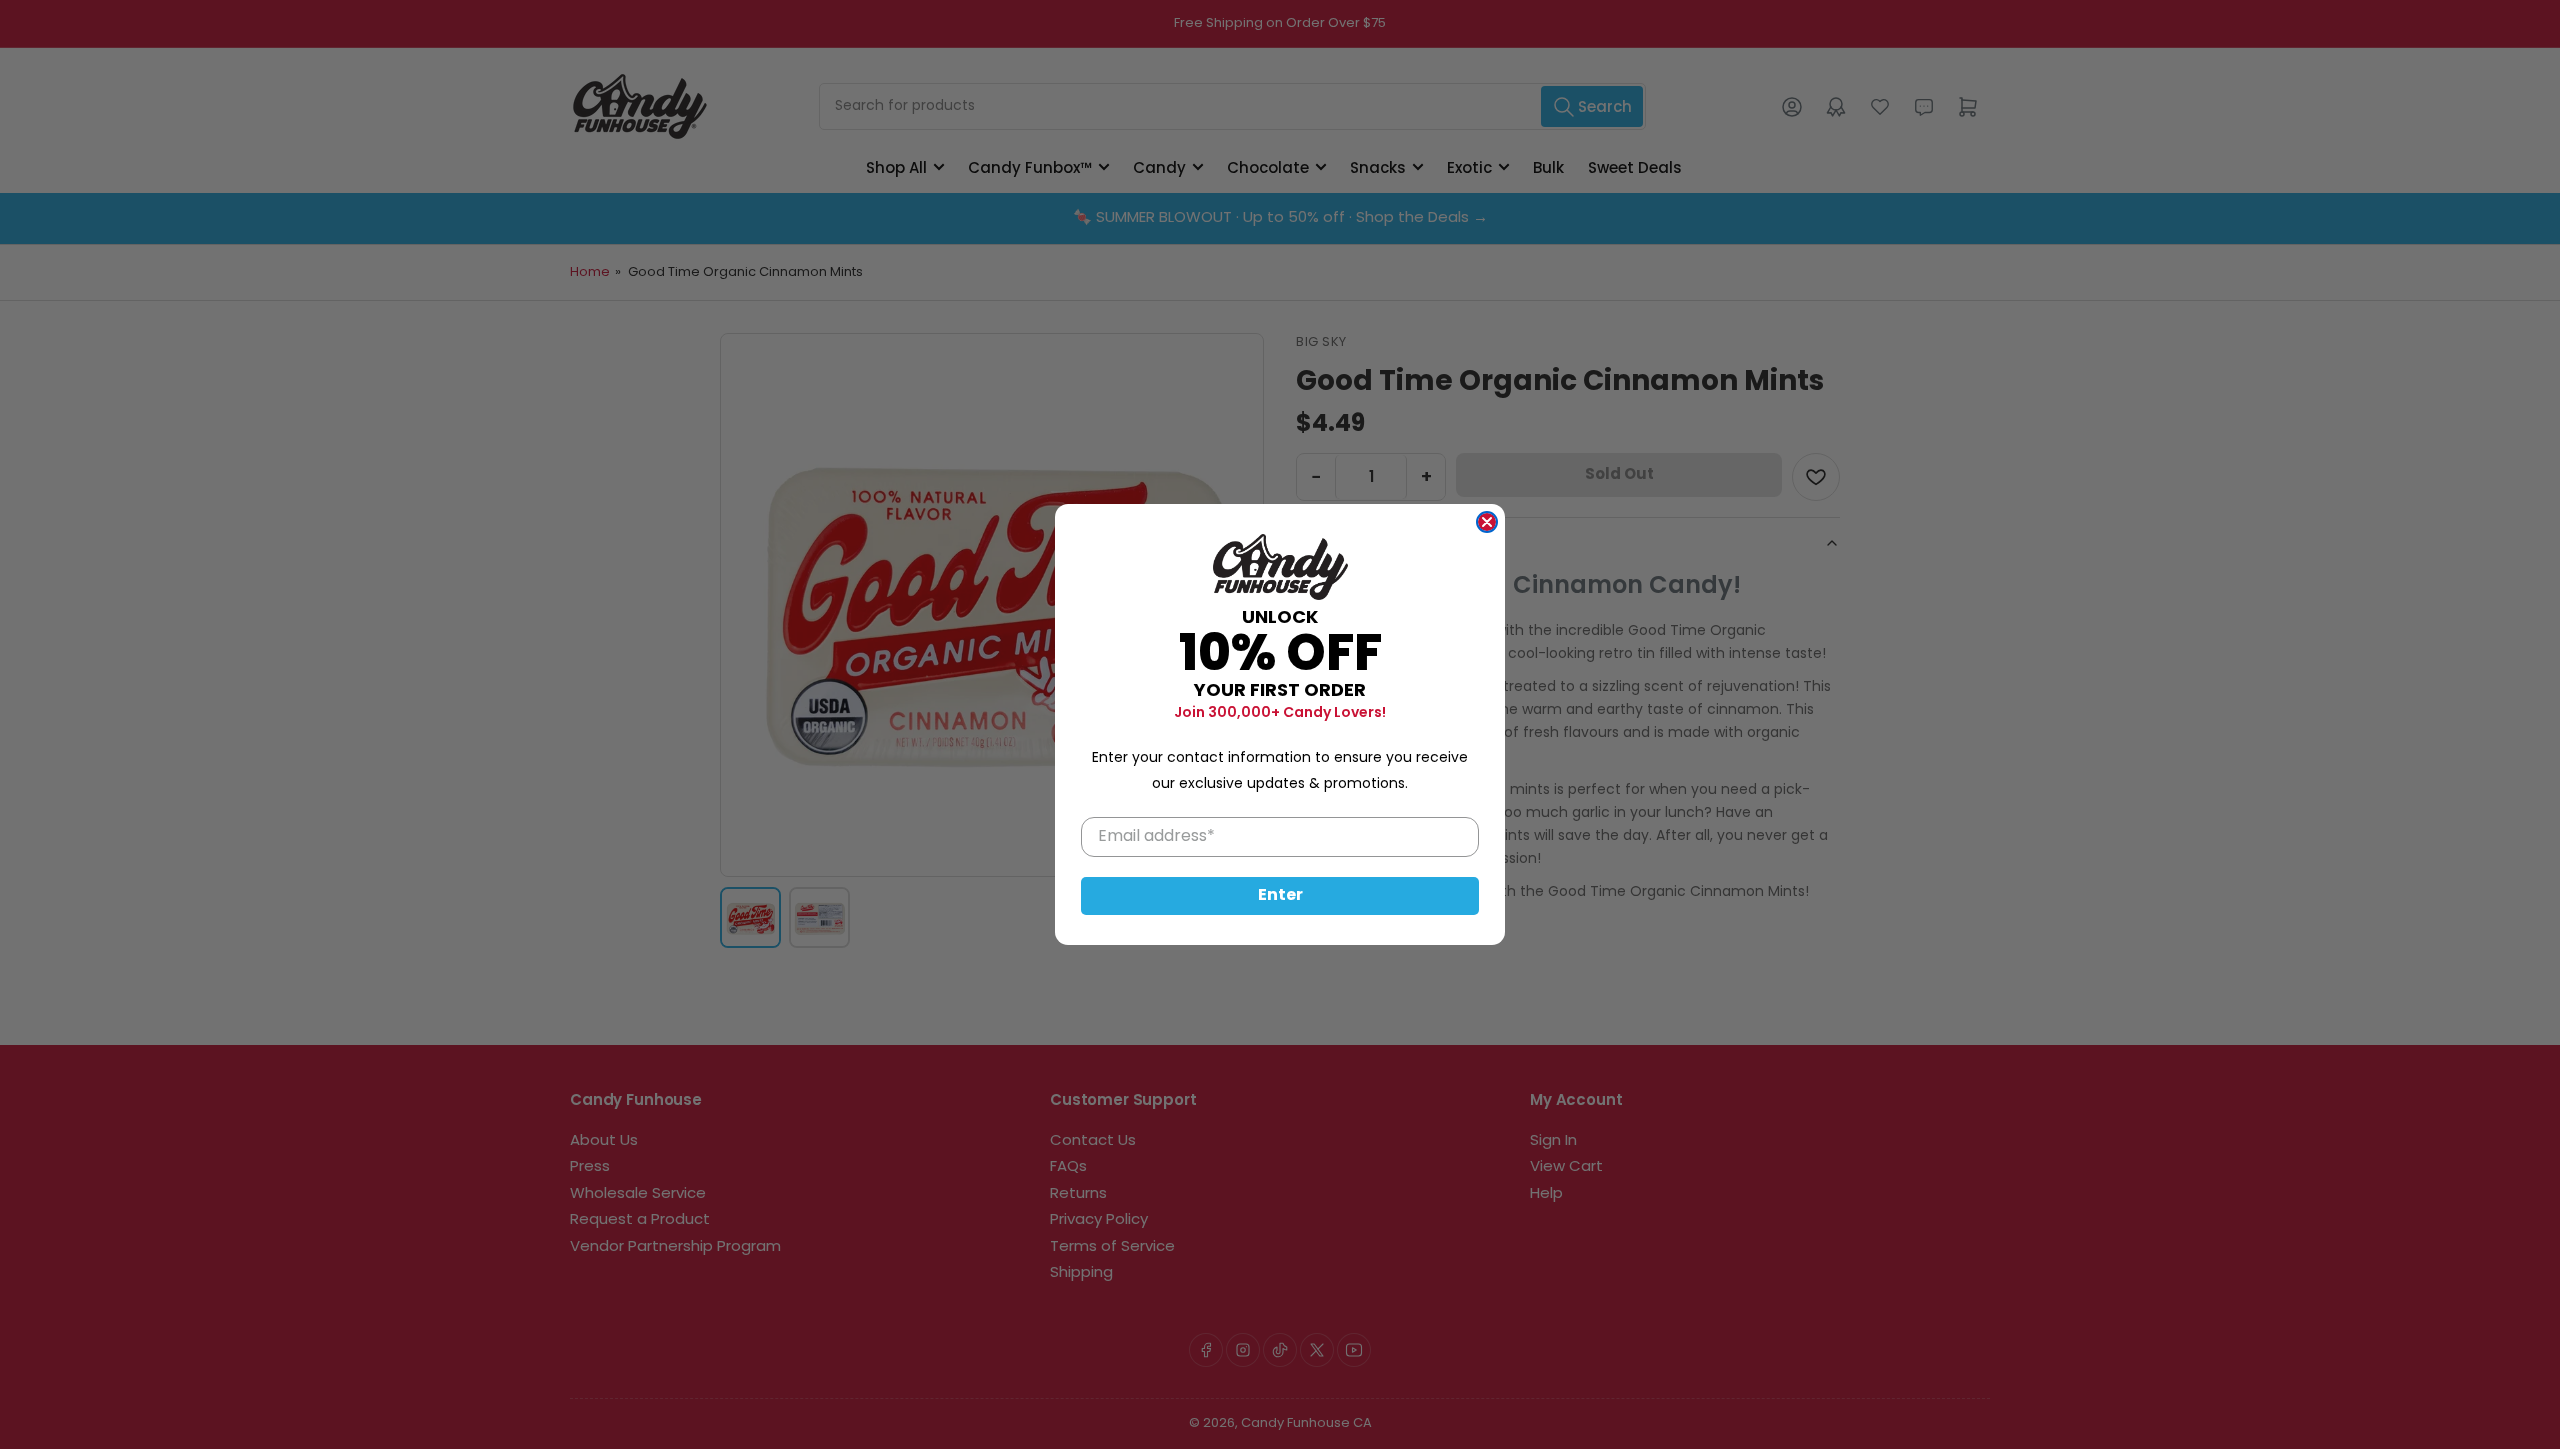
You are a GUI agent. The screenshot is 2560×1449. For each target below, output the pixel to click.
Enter (1280, 896)
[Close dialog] (1487, 522)
